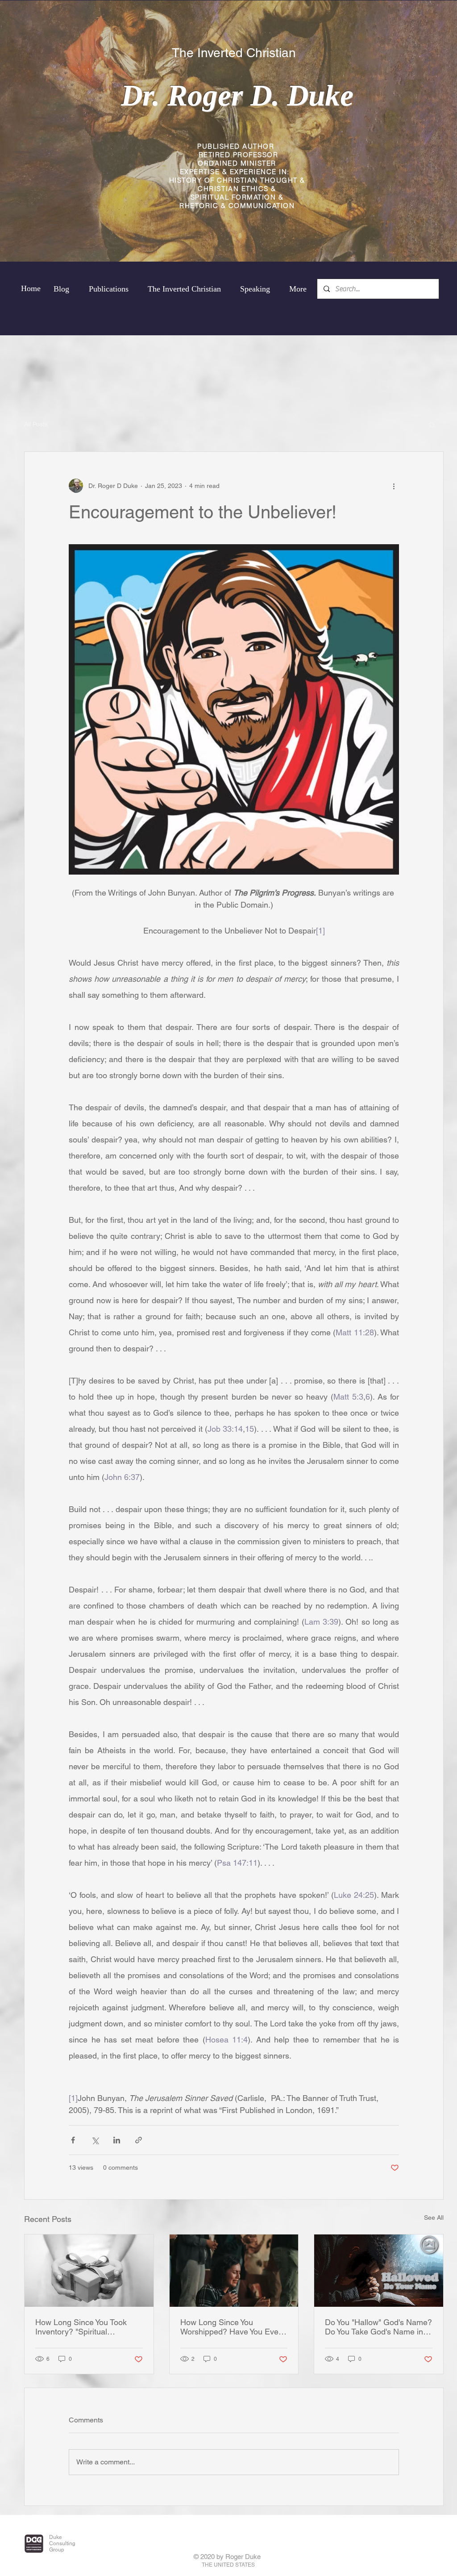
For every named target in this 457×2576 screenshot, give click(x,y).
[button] (432, 425)
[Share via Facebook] (73, 2140)
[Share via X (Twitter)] (95, 2140)
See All (434, 2218)
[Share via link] (139, 2140)
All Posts (36, 424)
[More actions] (394, 486)
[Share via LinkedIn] (117, 2140)
